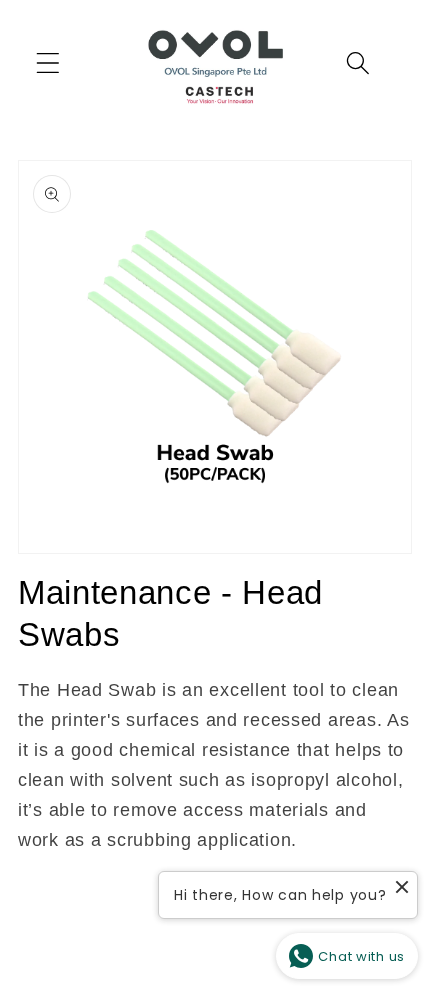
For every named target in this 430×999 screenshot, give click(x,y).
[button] (358, 63)
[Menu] (48, 63)
